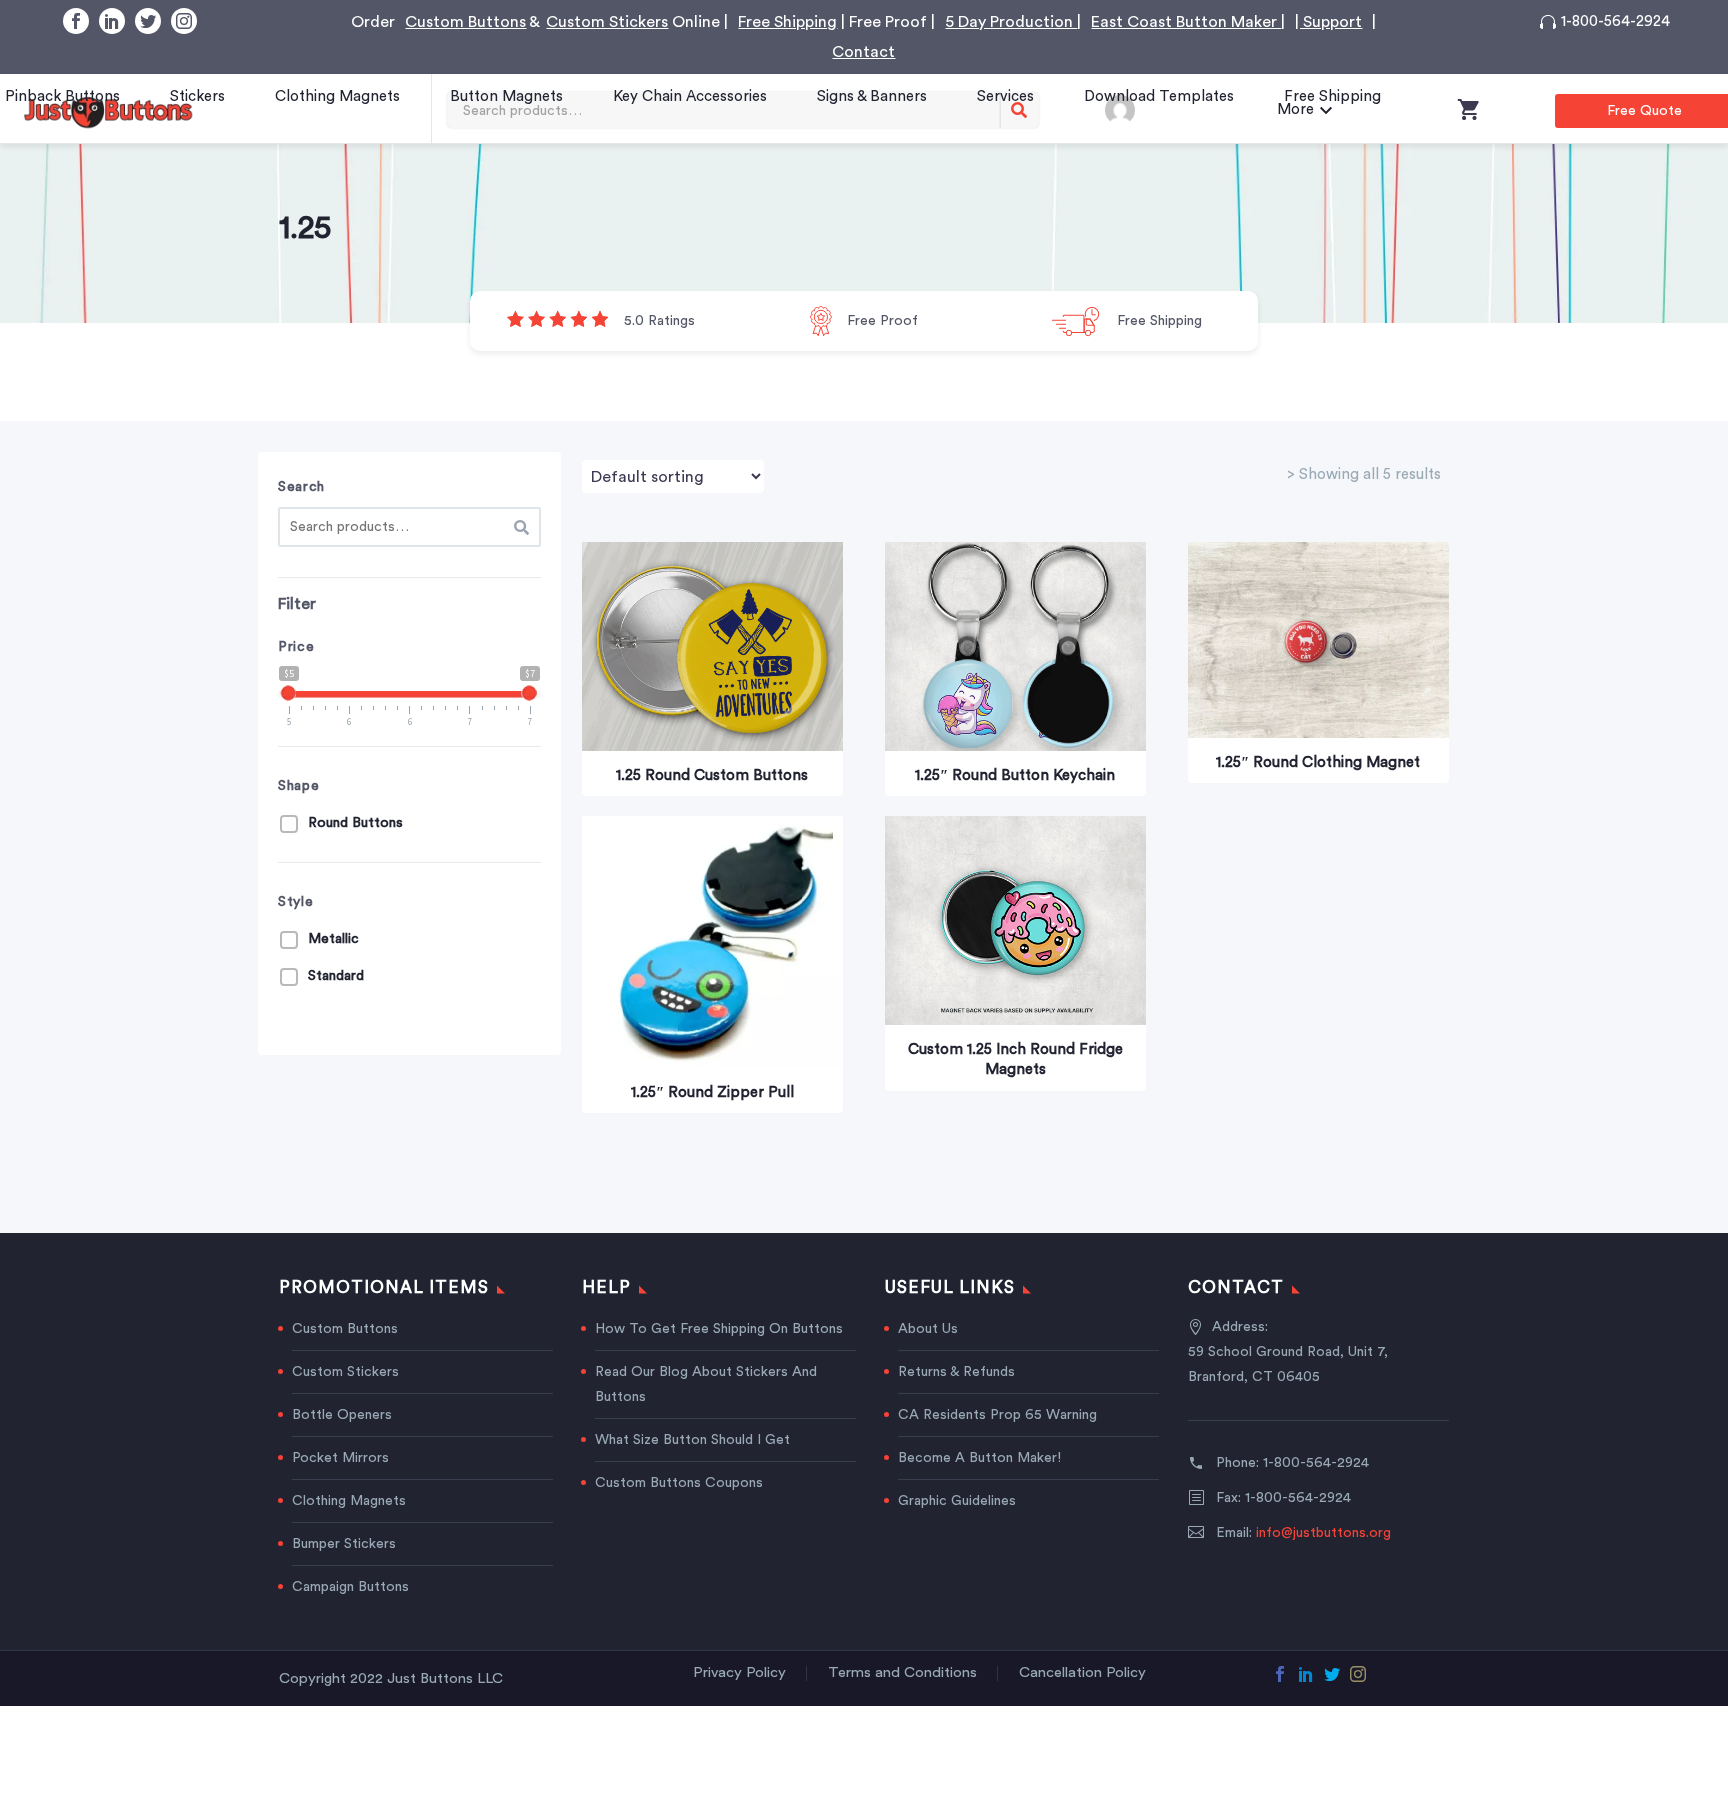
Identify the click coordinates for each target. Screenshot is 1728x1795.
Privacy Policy (739, 1673)
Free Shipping (787, 22)
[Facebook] (76, 21)
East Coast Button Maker (1186, 22)
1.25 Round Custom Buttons (712, 775)
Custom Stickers (607, 22)
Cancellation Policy (1082, 1673)
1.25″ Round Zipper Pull (712, 1092)
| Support (1328, 22)
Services (1005, 96)
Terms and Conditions (902, 1673)
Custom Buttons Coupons (679, 1483)
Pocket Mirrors (340, 1458)
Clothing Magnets (337, 96)
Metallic (333, 939)
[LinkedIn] (112, 21)
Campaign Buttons (350, 1587)
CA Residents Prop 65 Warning (997, 1415)
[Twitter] (148, 21)
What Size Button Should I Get (692, 1440)
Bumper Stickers (344, 1544)
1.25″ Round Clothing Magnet (1318, 762)
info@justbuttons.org (1323, 1533)
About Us (928, 1329)
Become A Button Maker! (979, 1458)
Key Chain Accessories (690, 96)
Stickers (197, 96)
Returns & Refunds (956, 1372)
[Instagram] (184, 21)
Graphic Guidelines (957, 1501)
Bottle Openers (342, 1415)
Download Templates (1159, 96)
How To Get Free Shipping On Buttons (719, 1329)
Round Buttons (355, 823)
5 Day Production (1011, 22)
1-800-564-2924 (1615, 21)
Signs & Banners (872, 96)
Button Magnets (506, 96)
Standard (336, 976)
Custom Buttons (465, 22)
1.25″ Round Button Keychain (1015, 775)
